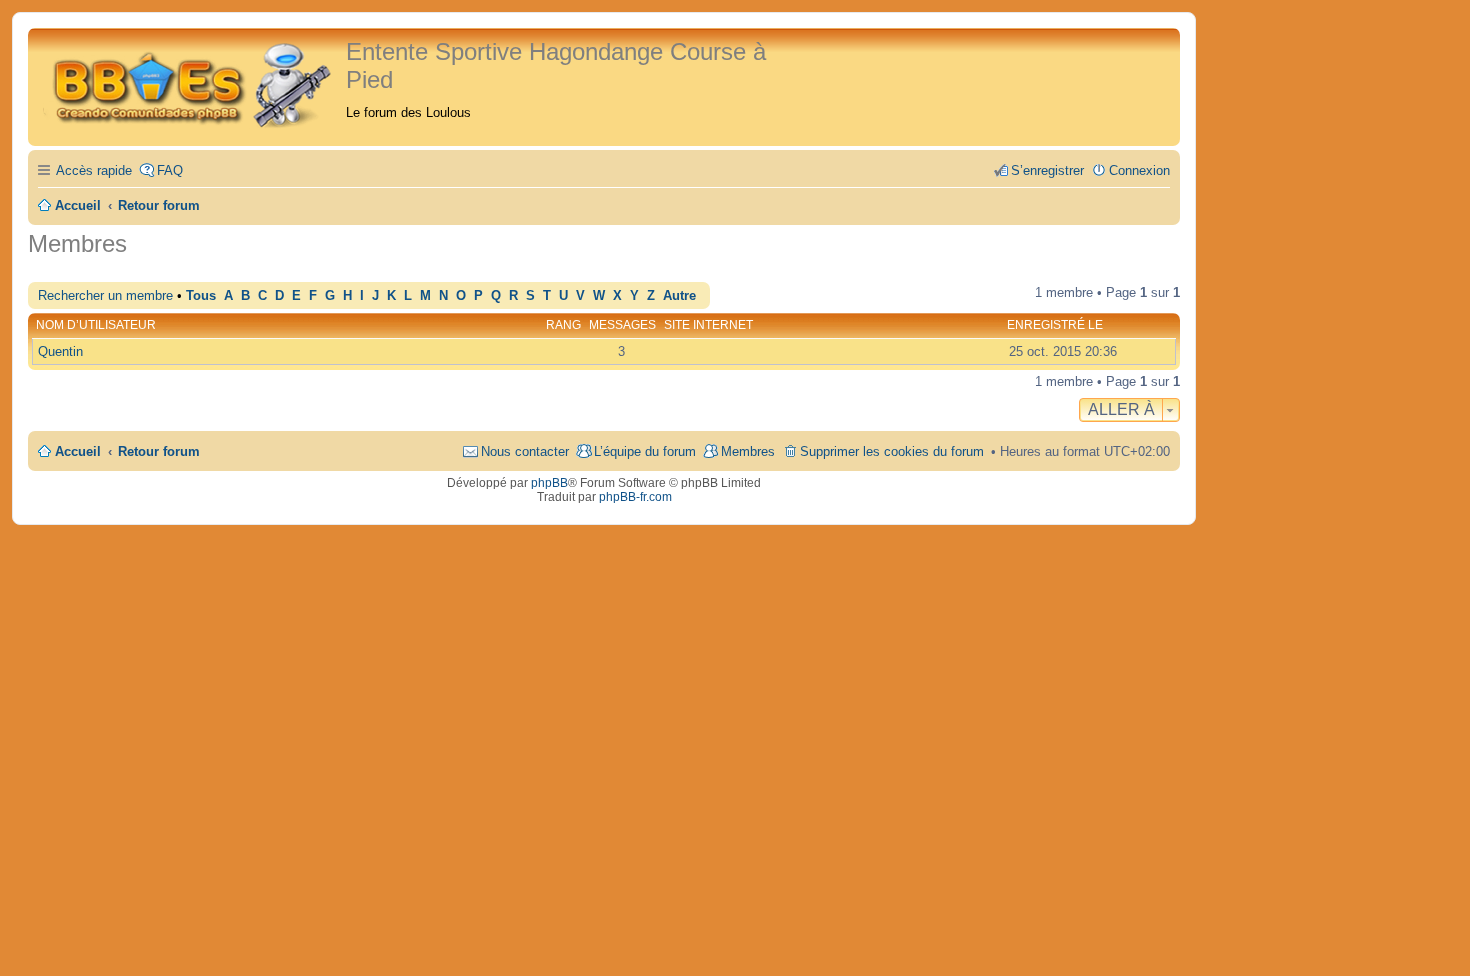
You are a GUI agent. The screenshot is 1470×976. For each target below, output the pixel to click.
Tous (201, 296)
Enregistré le (1055, 325)
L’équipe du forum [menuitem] (645, 451)
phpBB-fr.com (635, 497)
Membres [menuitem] (748, 451)
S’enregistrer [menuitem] (1047, 170)
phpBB (549, 483)
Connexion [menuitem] (1139, 170)
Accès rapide (94, 170)
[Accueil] (189, 82)
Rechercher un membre (105, 295)
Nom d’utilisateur (96, 325)
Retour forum (159, 451)
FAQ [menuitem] (170, 170)
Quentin (60, 351)
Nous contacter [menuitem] (525, 451)
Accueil (78, 451)
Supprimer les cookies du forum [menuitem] (892, 451)
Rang (563, 325)
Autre (679, 296)
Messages (622, 325)
